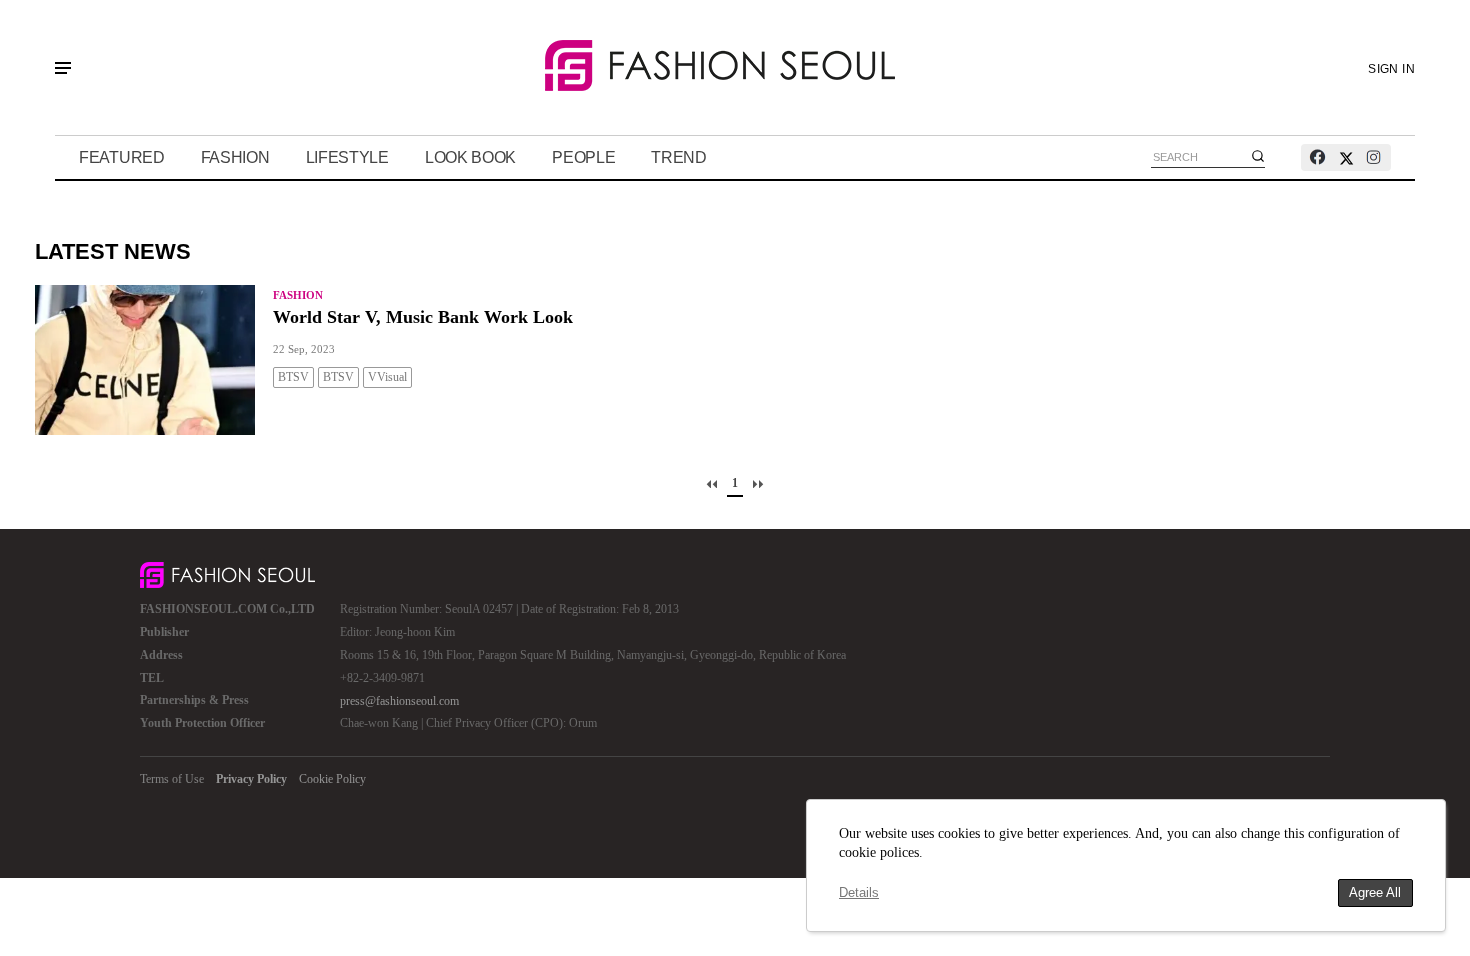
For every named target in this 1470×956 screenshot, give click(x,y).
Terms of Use (172, 779)
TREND (679, 157)
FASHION (235, 157)
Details (859, 892)
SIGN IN (1391, 69)
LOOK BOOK (470, 157)
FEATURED (122, 157)
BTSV (293, 377)
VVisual (387, 377)
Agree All (1375, 892)
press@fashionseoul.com (399, 701)
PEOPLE (583, 157)
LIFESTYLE (347, 157)
